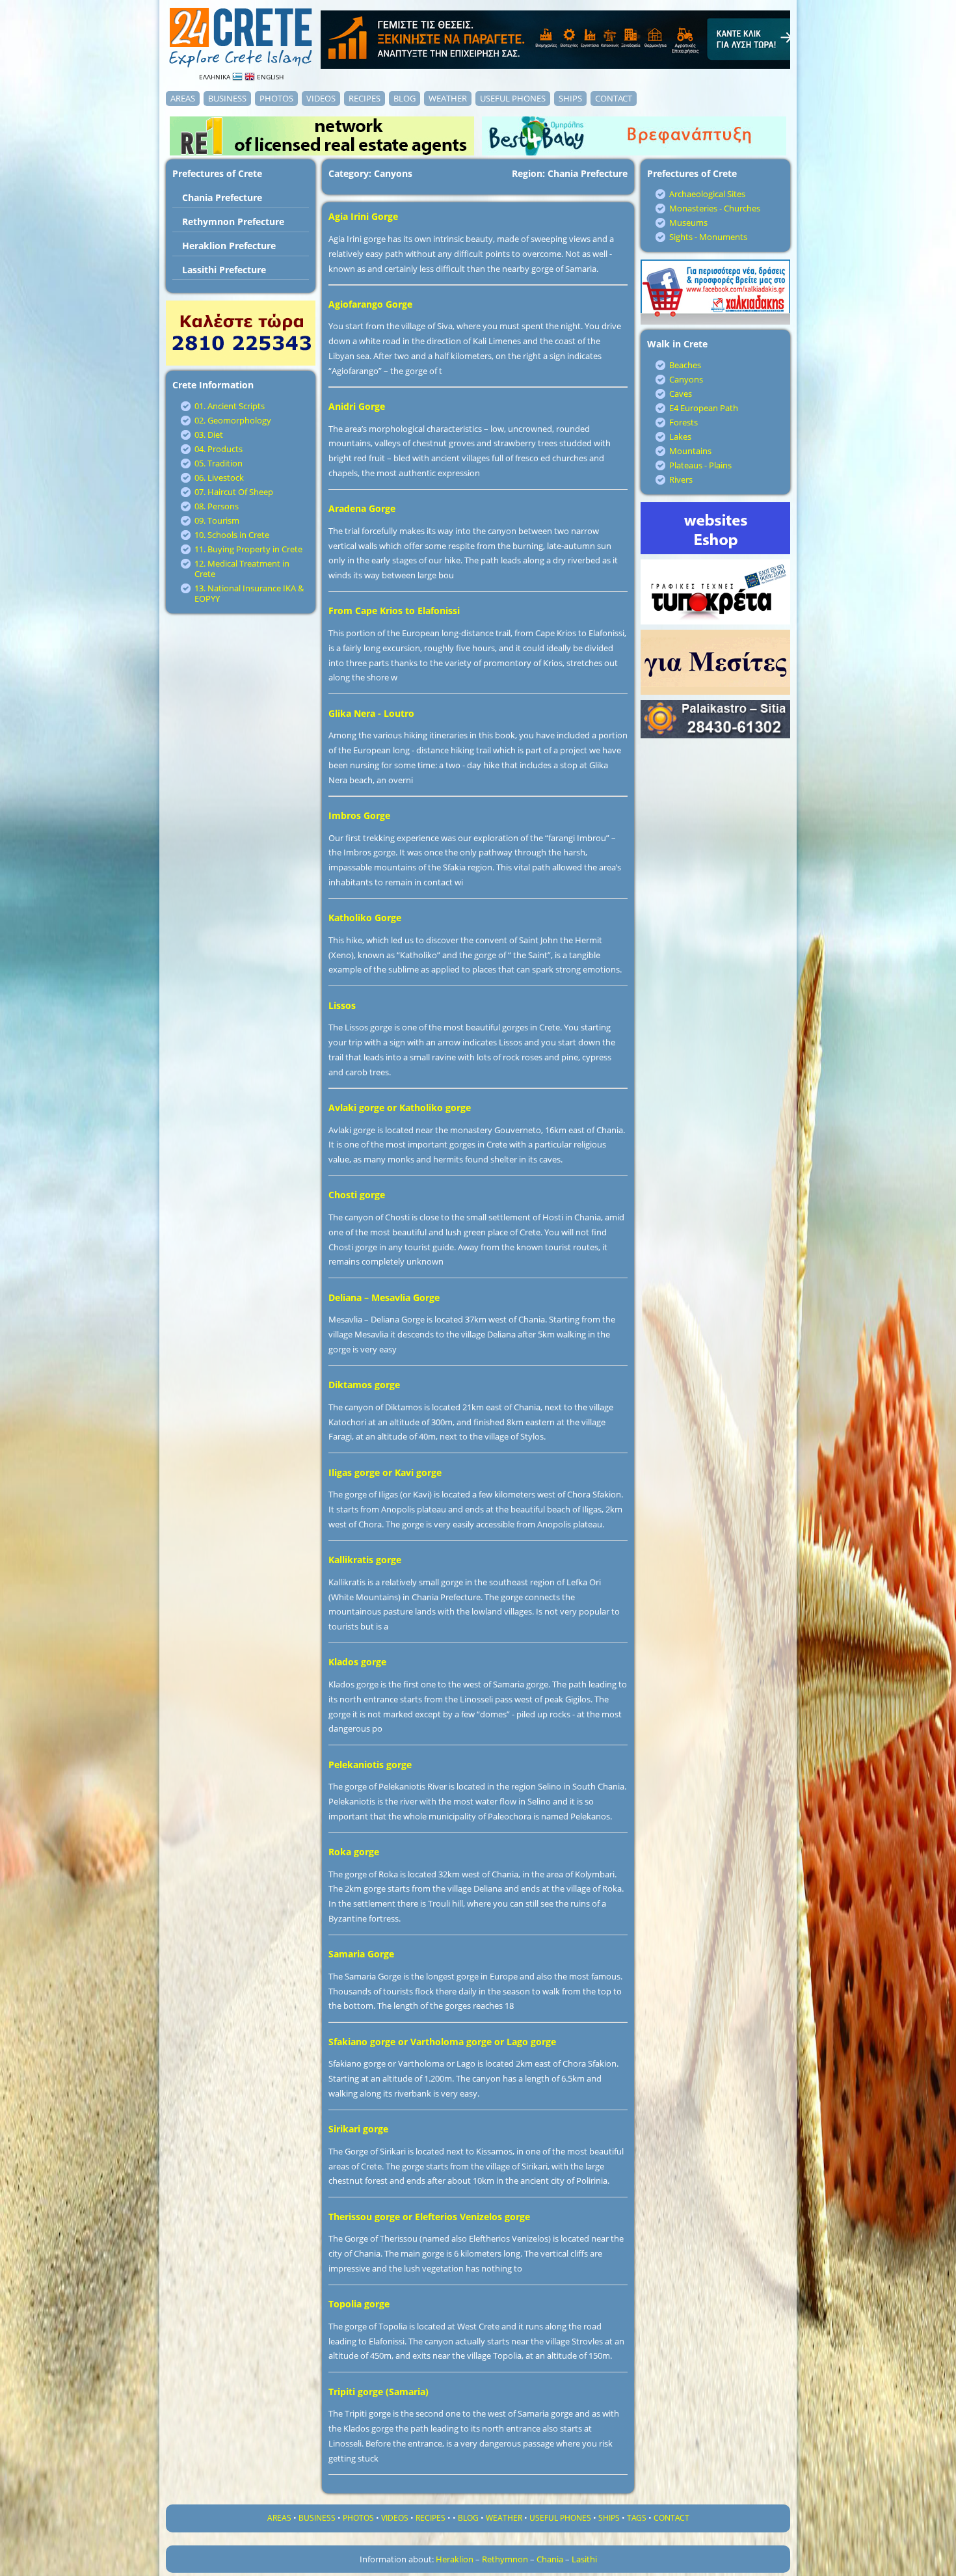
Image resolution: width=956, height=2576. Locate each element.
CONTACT (614, 98)
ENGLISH (269, 77)
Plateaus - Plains (700, 465)
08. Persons (217, 506)
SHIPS (570, 98)
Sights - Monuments (708, 237)
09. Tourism (217, 520)
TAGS (637, 2518)
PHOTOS (276, 98)
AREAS (183, 98)
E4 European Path (704, 408)
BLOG (405, 98)
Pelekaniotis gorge (370, 1764)
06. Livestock (219, 477)
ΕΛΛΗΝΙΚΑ (216, 77)
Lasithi (584, 2559)
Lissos (342, 1005)
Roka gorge (354, 1852)
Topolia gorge (359, 2304)
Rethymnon (505, 2559)
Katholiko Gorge (365, 918)
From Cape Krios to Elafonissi (394, 610)
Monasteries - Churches (715, 208)
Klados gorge (357, 1662)
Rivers (681, 479)
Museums (688, 222)
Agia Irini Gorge (363, 216)
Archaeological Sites (707, 194)
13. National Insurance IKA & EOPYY (249, 593)
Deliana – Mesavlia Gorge (384, 1297)
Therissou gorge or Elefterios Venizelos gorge (429, 2217)
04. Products (219, 449)
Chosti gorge (357, 1195)
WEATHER (448, 98)
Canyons (686, 379)
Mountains (690, 451)
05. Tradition (219, 463)
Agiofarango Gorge (370, 304)
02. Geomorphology (233, 420)
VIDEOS (321, 98)
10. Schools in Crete (232, 535)
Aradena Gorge (362, 508)
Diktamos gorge (364, 1385)
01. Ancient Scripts (230, 406)
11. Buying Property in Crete (248, 549)
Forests (684, 422)
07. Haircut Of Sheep (234, 492)
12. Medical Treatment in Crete (242, 569)
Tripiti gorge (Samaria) (378, 2392)
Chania (550, 2559)
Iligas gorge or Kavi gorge (385, 1472)
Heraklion (455, 2559)
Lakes (680, 436)
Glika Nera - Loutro (371, 713)
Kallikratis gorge (365, 1560)
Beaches (685, 365)
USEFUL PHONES (513, 98)
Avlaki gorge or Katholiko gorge (400, 1107)
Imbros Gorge (359, 815)
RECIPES (365, 98)
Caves (681, 394)
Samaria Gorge (361, 1954)
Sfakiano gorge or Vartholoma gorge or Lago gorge (442, 2042)
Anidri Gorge (357, 406)
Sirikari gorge (358, 2129)
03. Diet (209, 435)
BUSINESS (227, 98)
